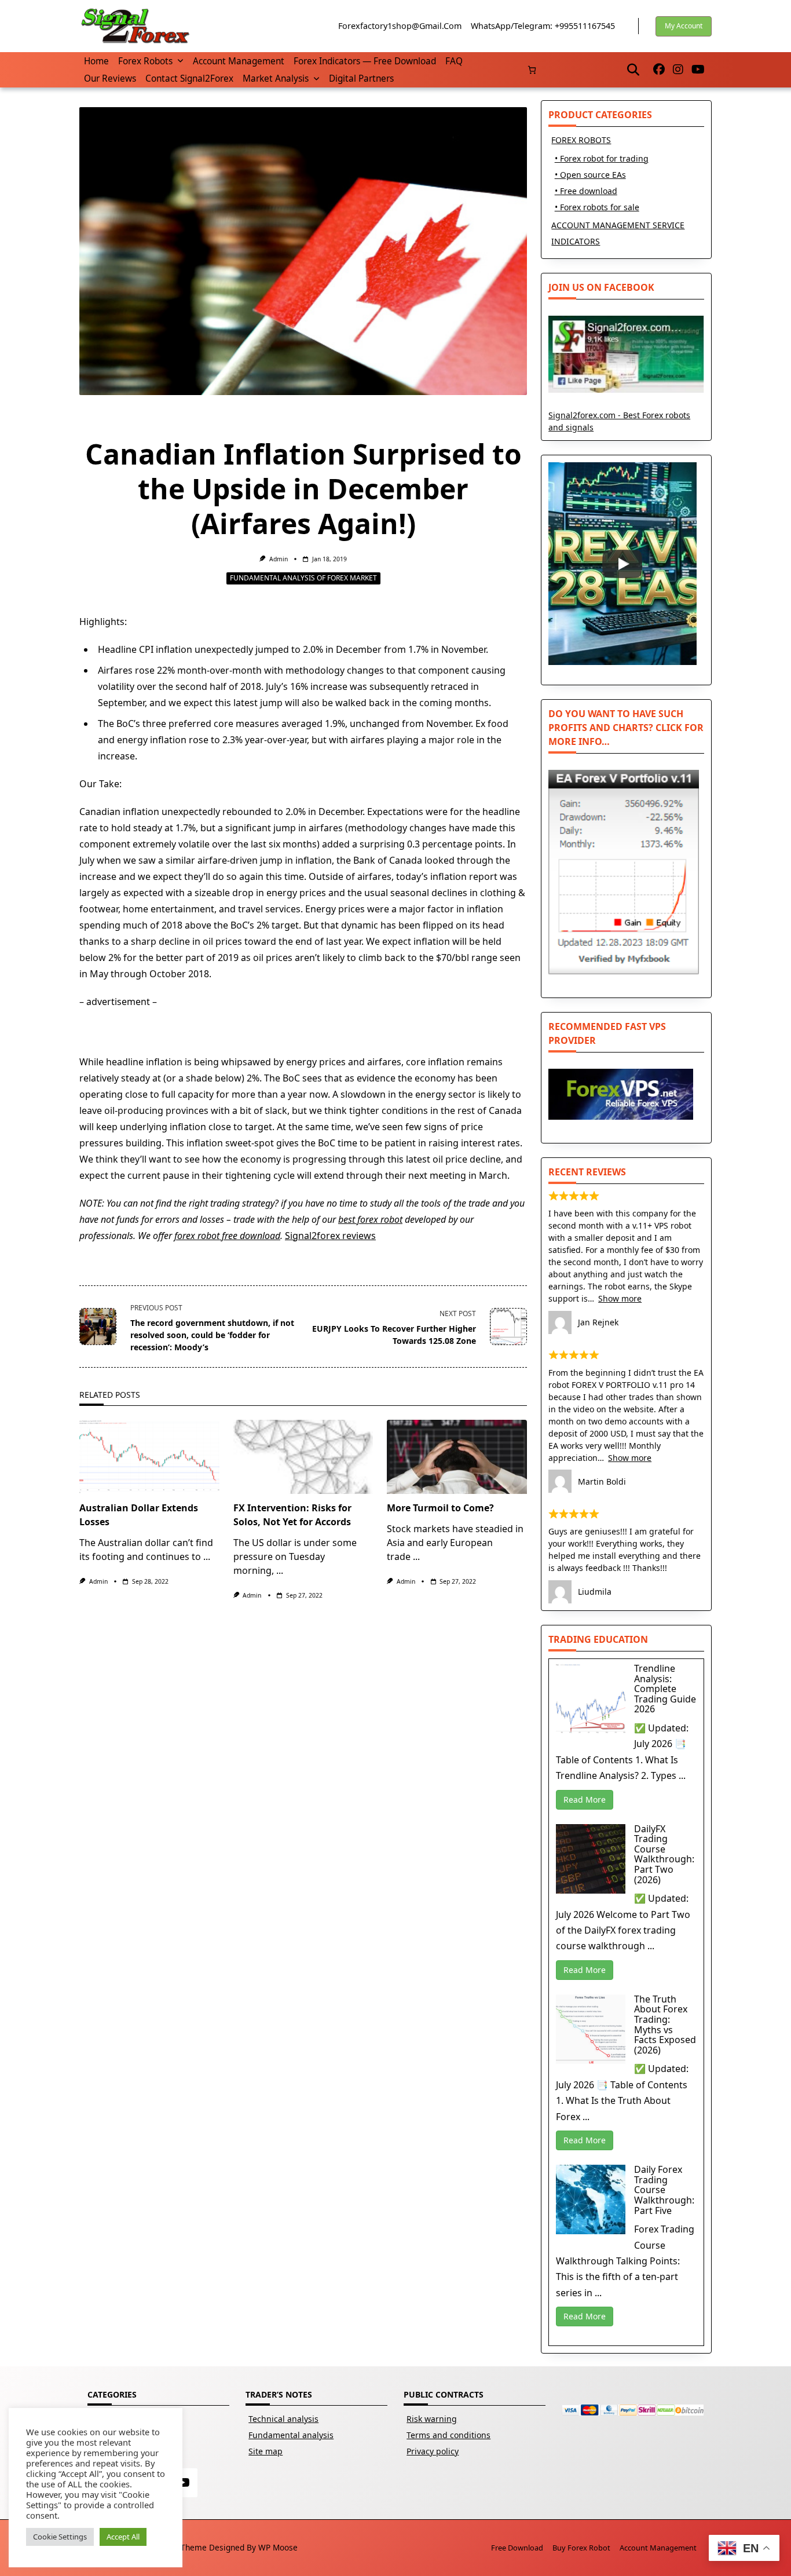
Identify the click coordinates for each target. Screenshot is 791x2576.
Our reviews (110, 78)
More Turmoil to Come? (440, 1508)
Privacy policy (433, 2451)
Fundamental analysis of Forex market (303, 578)
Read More (585, 1799)
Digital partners (361, 78)
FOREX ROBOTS (581, 140)
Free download (517, 2548)
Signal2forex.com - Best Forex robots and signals (619, 421)
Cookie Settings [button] (60, 2537)
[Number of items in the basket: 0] (532, 70)
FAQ (454, 61)
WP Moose (278, 2547)
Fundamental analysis (291, 2435)
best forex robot (370, 1219)
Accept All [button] (123, 2537)
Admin (279, 559)
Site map (266, 2451)
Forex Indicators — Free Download (365, 61)
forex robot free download (227, 1236)
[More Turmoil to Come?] (457, 1457)
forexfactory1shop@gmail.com (400, 26)
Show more (620, 1298)
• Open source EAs (590, 175)
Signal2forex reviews (330, 1236)
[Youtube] (698, 70)
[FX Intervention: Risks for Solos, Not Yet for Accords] (303, 1457)
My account (684, 26)
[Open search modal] (633, 70)
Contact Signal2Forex (189, 78)
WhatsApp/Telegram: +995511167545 (543, 26)
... (207, 1556)
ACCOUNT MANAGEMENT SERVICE (618, 225)
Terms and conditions (448, 2435)
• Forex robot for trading (602, 158)
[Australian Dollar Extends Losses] (149, 1457)
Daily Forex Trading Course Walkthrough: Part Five (664, 2190)
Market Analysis (276, 78)
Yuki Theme (185, 2547)
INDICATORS (576, 241)
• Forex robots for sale (597, 207)
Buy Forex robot (581, 2548)
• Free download (586, 191)
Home (96, 61)
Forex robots (145, 61)
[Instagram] (678, 70)
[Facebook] (659, 70)
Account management (239, 61)
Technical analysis (283, 2419)
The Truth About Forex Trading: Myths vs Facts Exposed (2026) (665, 2025)
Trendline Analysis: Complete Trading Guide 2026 (665, 1689)
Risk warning (432, 2419)
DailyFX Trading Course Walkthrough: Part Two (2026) (664, 1854)
